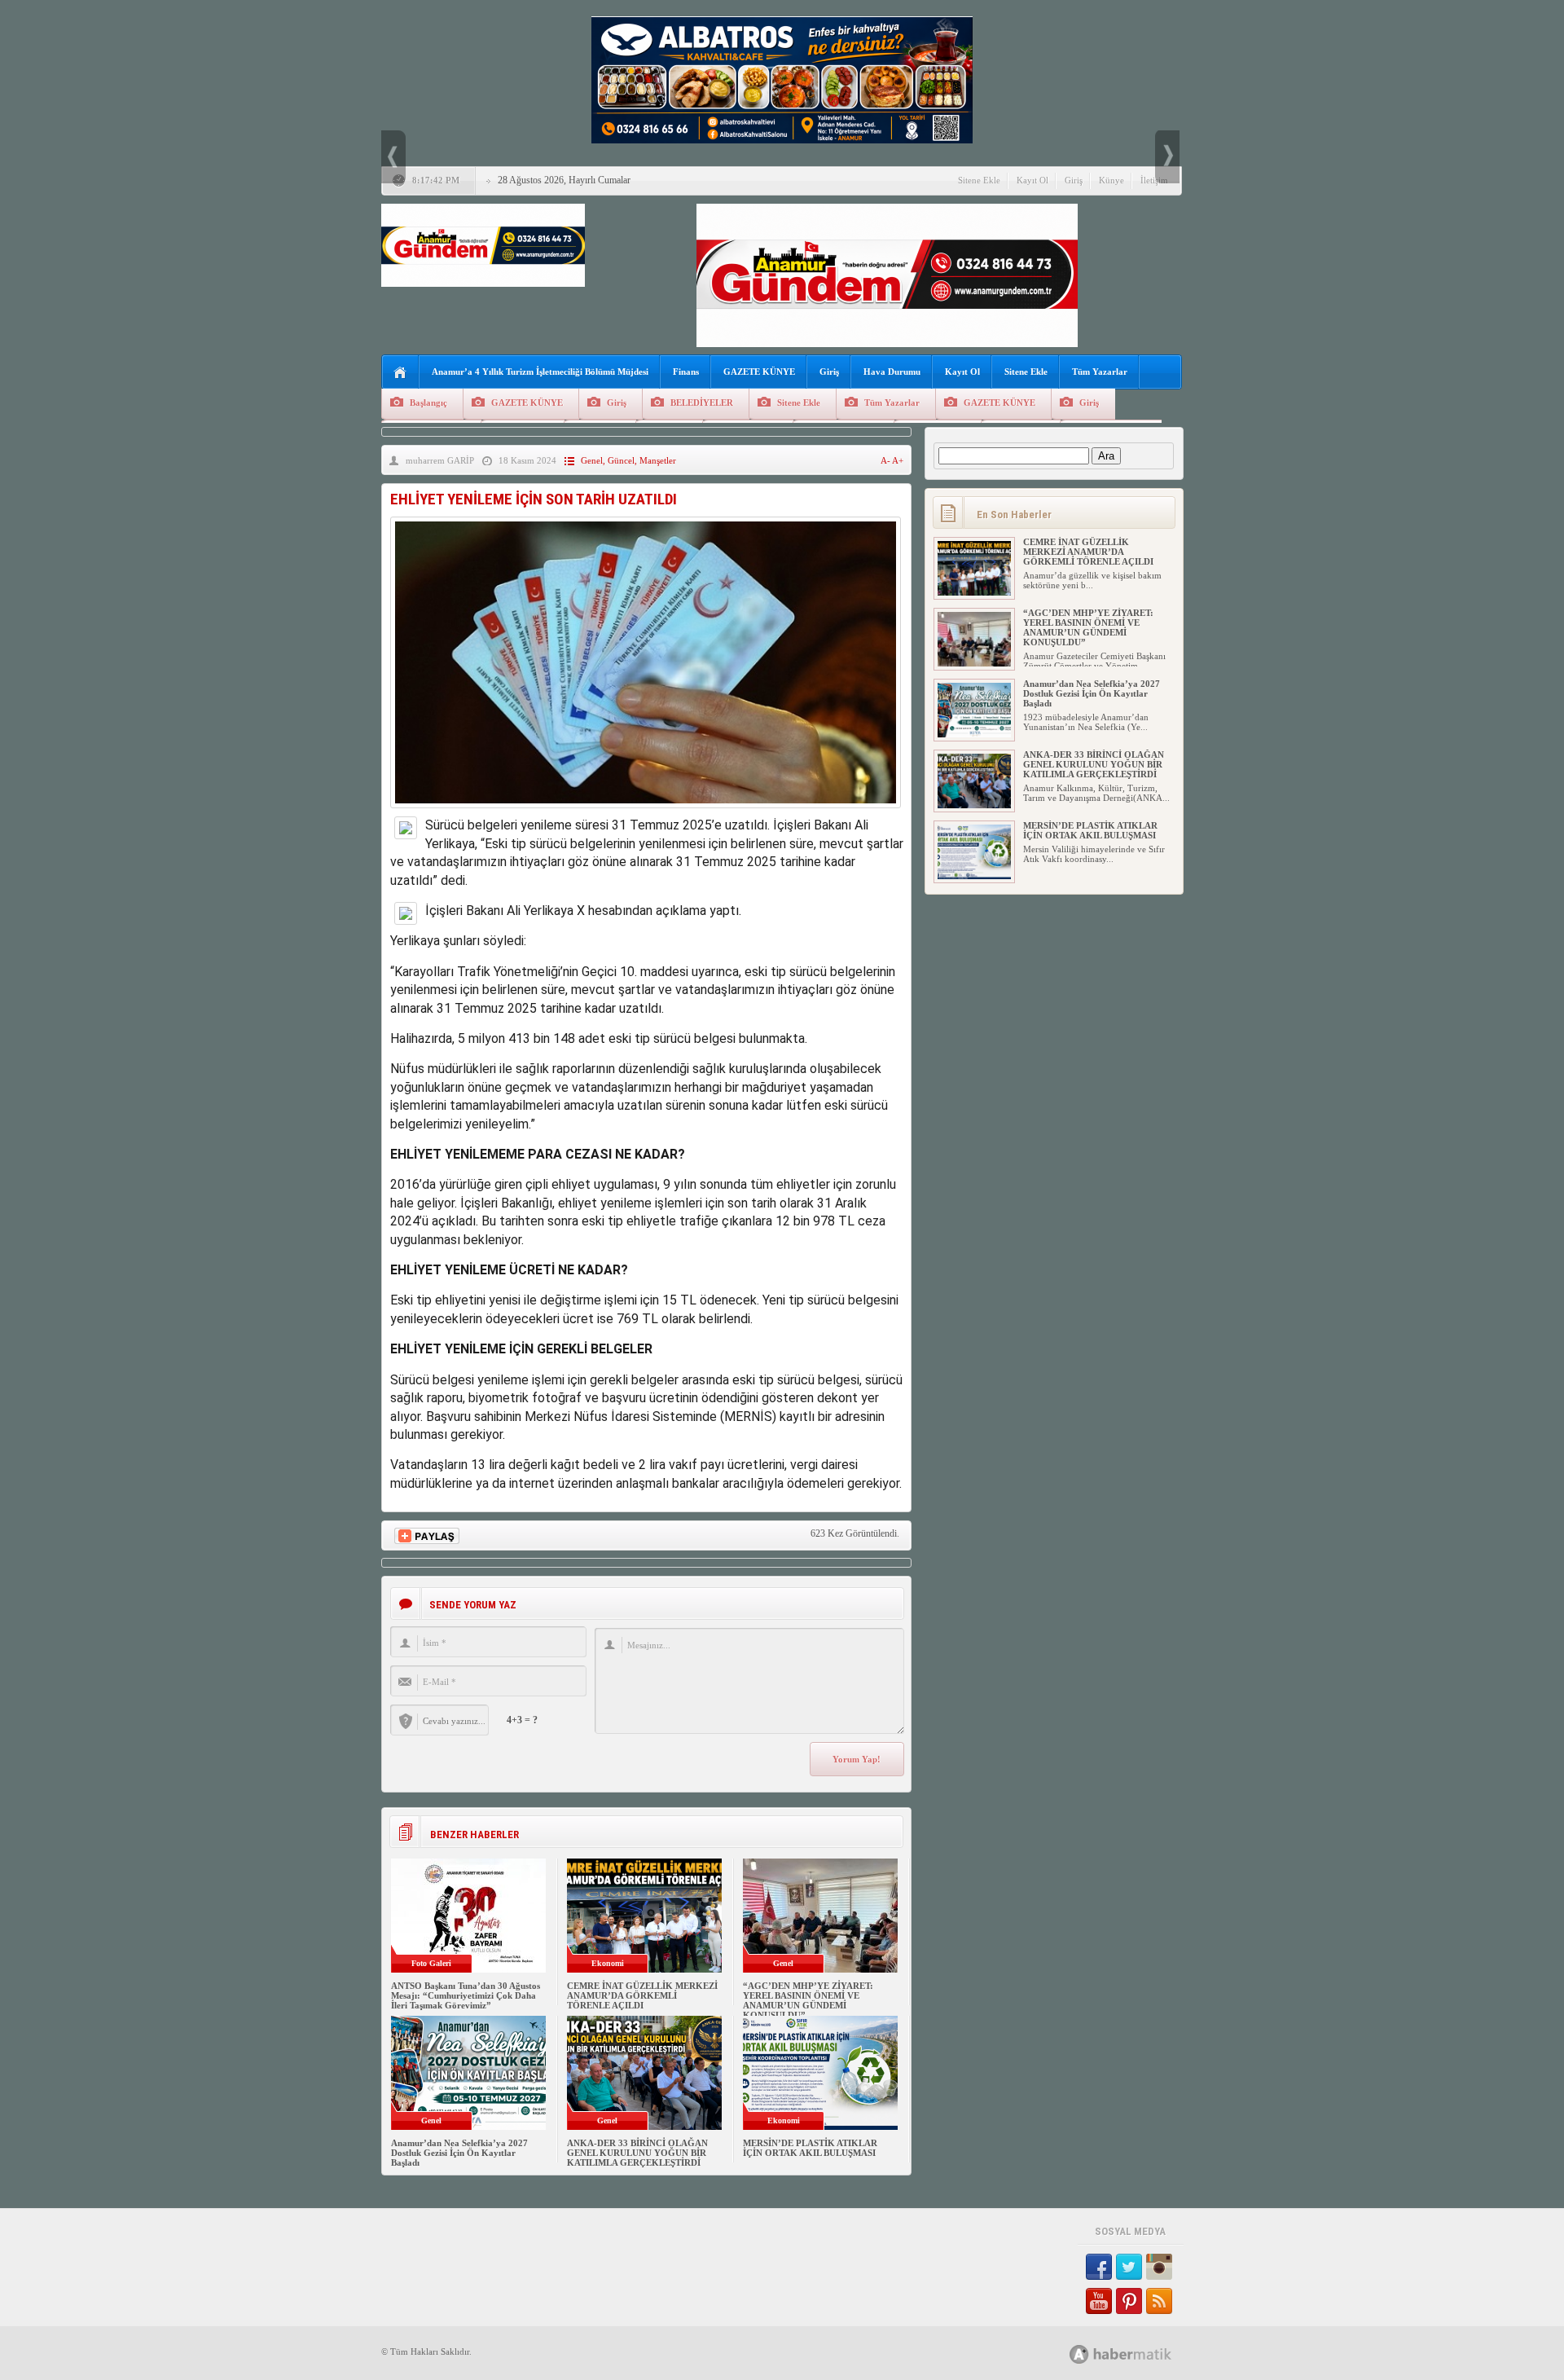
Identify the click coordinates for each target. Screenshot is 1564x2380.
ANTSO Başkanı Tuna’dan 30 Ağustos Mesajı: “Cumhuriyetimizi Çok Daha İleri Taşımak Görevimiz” (466, 1995)
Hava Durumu (892, 372)
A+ (898, 460)
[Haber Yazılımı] (1138, 2354)
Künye (1111, 180)
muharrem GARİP (440, 460)
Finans (686, 372)
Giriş (1074, 180)
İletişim (1154, 180)
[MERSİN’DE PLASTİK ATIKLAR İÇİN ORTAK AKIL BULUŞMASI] (974, 876)
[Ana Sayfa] (400, 373)
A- (886, 460)
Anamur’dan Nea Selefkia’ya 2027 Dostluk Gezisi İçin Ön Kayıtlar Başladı (459, 2153)
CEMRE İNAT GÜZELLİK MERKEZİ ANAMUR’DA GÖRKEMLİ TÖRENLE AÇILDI (642, 1995)
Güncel (621, 460)
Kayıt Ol (1032, 180)
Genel (592, 460)
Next (1167, 157)
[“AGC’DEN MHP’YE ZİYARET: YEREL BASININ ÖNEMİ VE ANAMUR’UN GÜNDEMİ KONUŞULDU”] (974, 663)
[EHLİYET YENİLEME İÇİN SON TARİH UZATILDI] (646, 812)
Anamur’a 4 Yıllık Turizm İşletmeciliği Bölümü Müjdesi (540, 372)
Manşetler (658, 460)
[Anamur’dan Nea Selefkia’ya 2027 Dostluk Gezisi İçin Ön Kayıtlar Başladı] (974, 734)
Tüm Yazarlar (1100, 372)
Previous (393, 157)
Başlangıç (428, 403)
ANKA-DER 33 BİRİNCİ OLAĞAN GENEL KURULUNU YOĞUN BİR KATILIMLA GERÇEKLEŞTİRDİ (637, 2153)
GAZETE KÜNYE (759, 372)
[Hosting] (1079, 2354)
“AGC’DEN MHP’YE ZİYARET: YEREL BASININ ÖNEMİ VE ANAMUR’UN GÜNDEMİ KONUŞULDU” (808, 2000)
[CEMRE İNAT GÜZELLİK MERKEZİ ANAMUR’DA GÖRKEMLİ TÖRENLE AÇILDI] (974, 592)
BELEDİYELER (702, 403)
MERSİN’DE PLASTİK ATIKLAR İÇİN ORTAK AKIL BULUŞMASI (810, 2148)
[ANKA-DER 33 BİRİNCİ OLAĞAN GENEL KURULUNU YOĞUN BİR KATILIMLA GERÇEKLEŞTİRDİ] (974, 805)
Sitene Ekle (979, 180)
